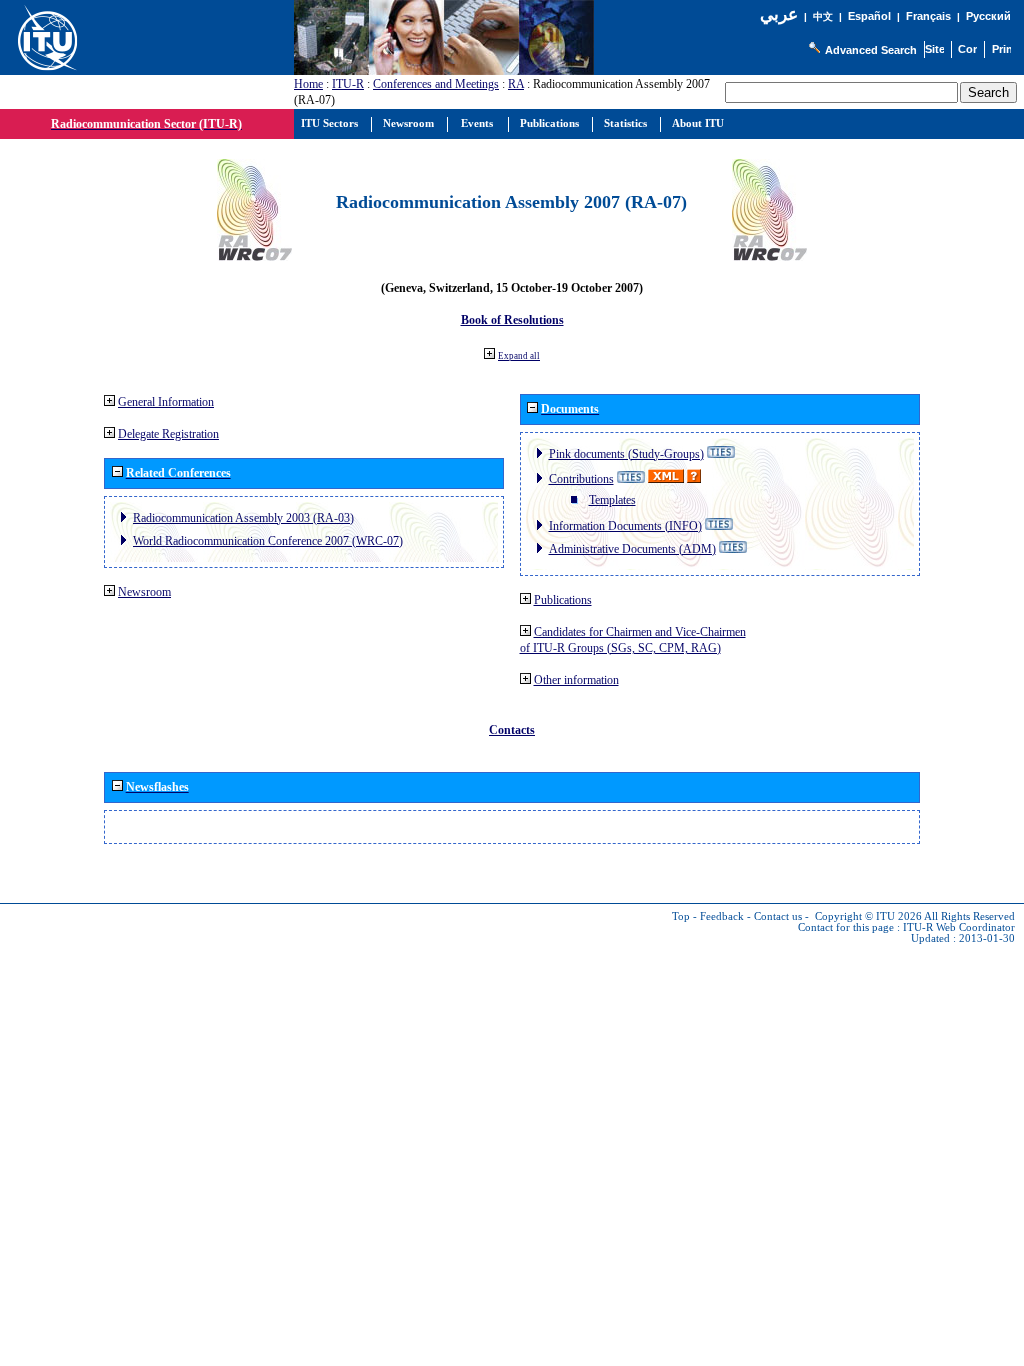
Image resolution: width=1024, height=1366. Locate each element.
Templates (612, 500)
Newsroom (144, 592)
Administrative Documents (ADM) (632, 549)
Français (928, 16)
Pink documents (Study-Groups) (626, 454)
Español (869, 16)
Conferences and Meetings (436, 84)
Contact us (778, 916)
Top (681, 916)
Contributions (581, 479)
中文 (823, 16)
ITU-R (348, 84)
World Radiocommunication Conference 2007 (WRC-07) (268, 541)
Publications (563, 600)
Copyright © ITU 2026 (868, 916)
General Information (166, 402)
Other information (576, 680)
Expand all (519, 356)
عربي (779, 14)
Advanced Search (871, 50)
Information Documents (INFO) (625, 526)
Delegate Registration (168, 434)
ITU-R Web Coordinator (959, 927)
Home (308, 84)
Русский (988, 16)
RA (516, 84)
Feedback (722, 916)
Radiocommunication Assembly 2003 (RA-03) (243, 518)
